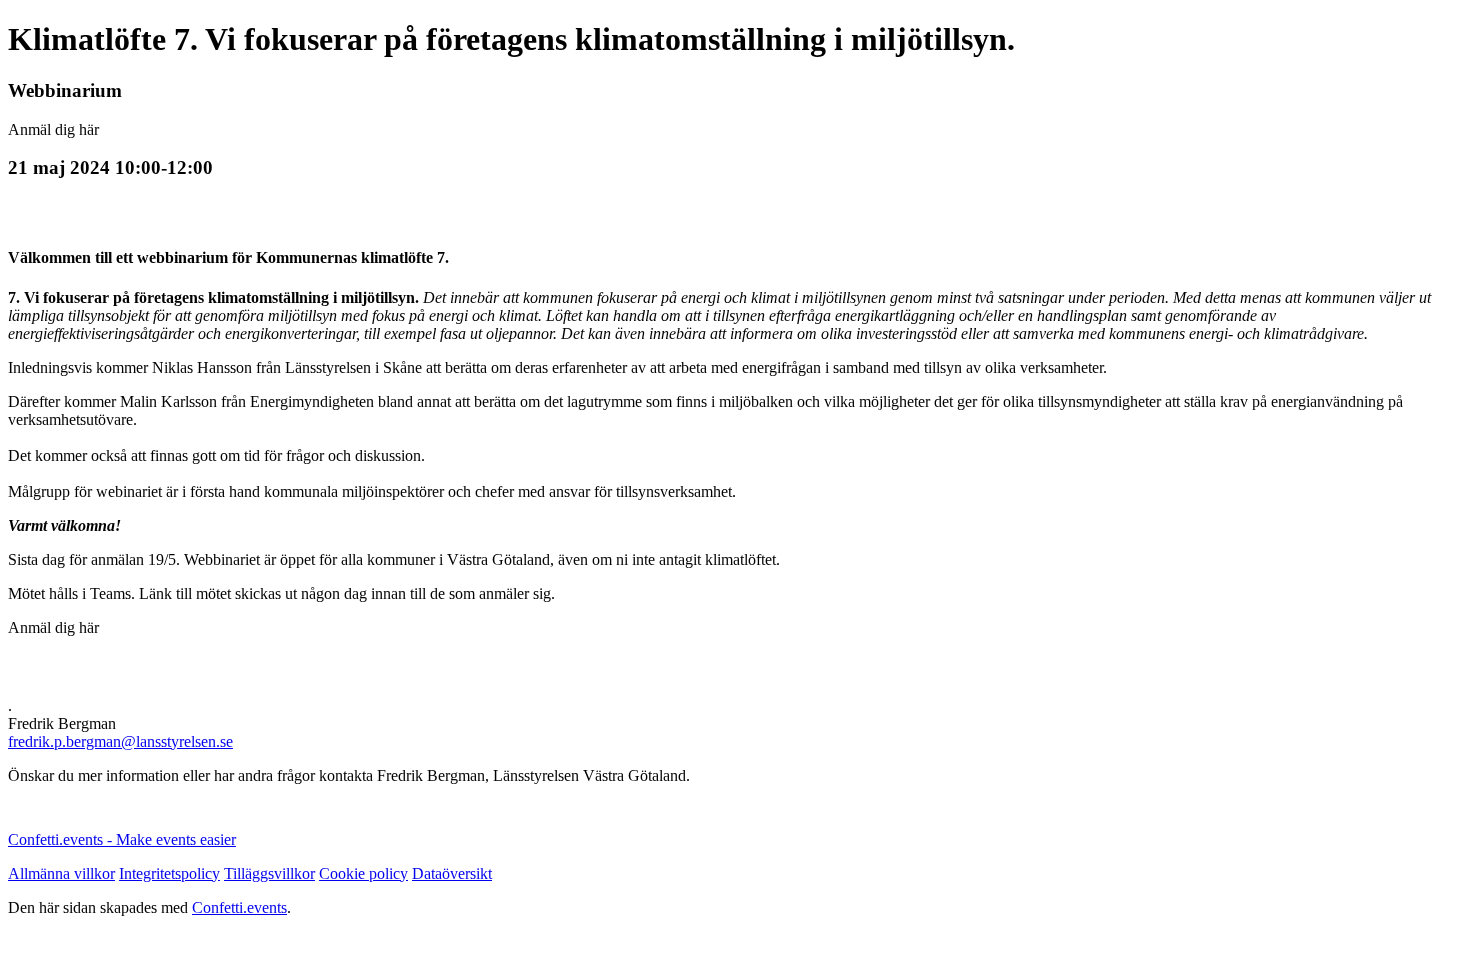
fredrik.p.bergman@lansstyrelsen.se (120, 741)
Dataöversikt (452, 873)
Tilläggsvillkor (269, 873)
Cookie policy (363, 873)
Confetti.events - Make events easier (122, 839)
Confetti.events (239, 907)
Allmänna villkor (61, 873)
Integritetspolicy (169, 873)
